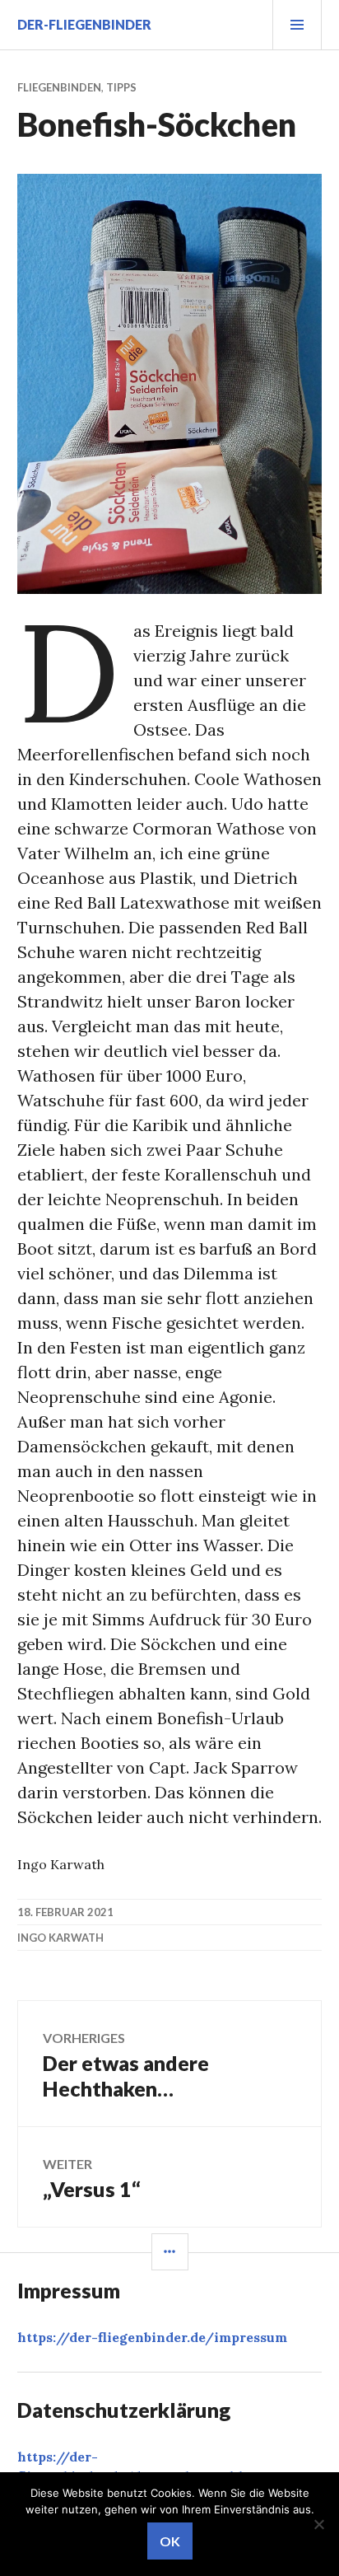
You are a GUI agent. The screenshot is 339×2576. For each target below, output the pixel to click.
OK (170, 2541)
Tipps (121, 87)
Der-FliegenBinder (84, 24)
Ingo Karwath (60, 1938)
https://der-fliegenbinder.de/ (152, 2337)
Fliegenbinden (59, 87)
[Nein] (318, 2524)
